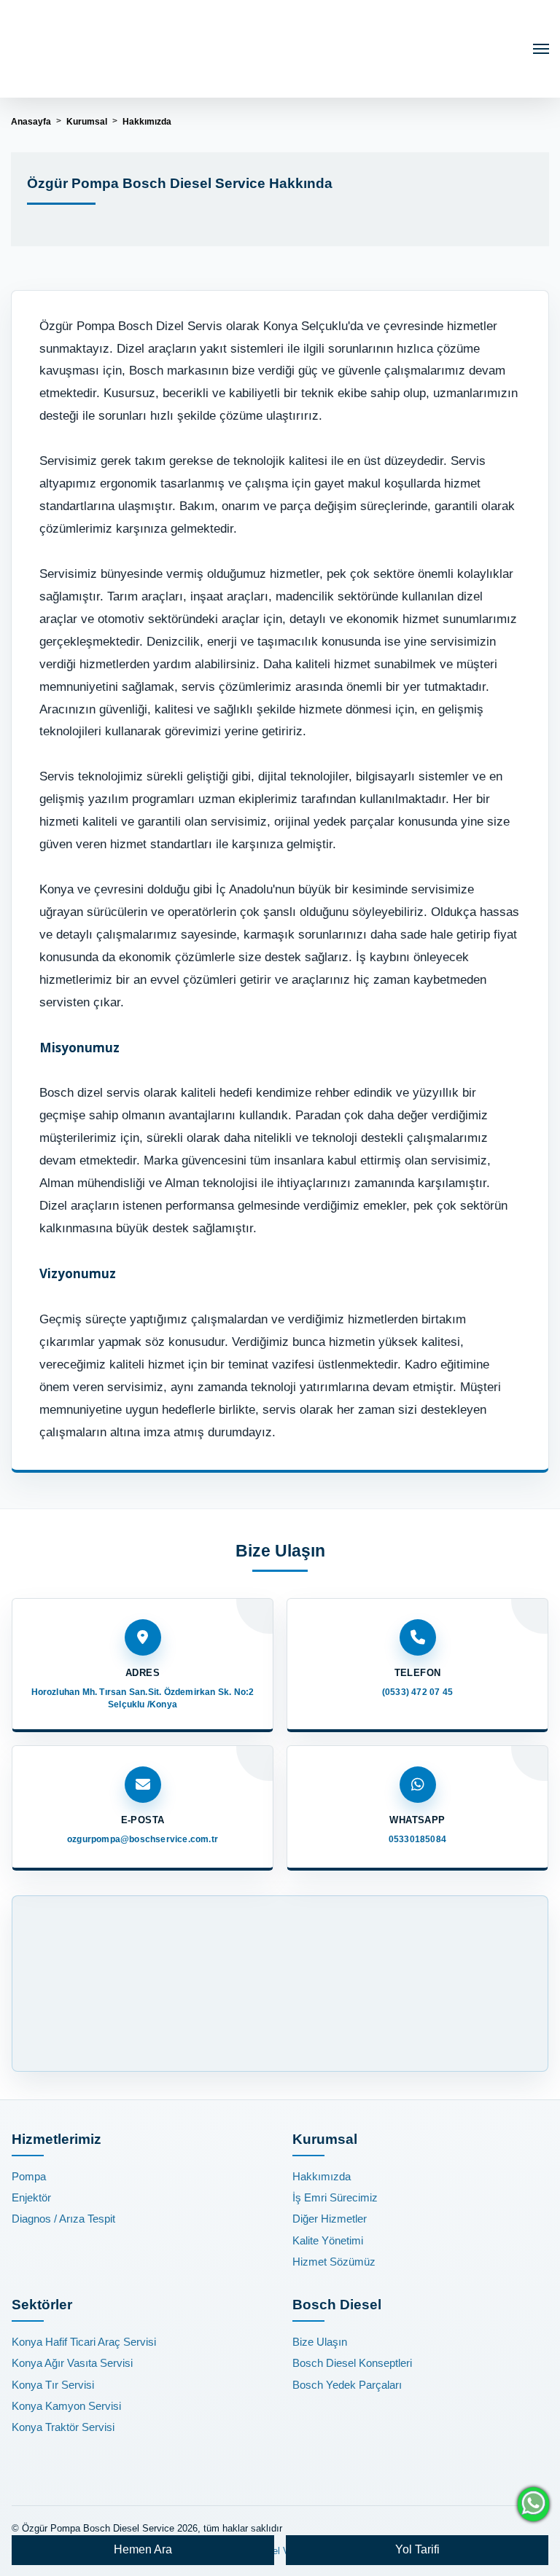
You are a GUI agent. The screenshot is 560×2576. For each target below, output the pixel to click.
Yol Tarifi (417, 2549)
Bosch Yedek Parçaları (347, 2385)
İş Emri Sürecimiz (335, 2197)
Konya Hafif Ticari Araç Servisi (84, 2342)
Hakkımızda (322, 2176)
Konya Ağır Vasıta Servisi (72, 2363)
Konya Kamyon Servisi (66, 2406)
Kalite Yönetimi (328, 2240)
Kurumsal (87, 122)
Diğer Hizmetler (330, 2219)
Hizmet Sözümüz (334, 2262)
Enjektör (31, 2197)
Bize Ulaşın (320, 2342)
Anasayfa (31, 122)
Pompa (29, 2176)
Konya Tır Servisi (53, 2385)
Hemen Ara (143, 2549)
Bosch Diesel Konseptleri (352, 2363)
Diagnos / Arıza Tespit (63, 2219)
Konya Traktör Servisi (63, 2427)
